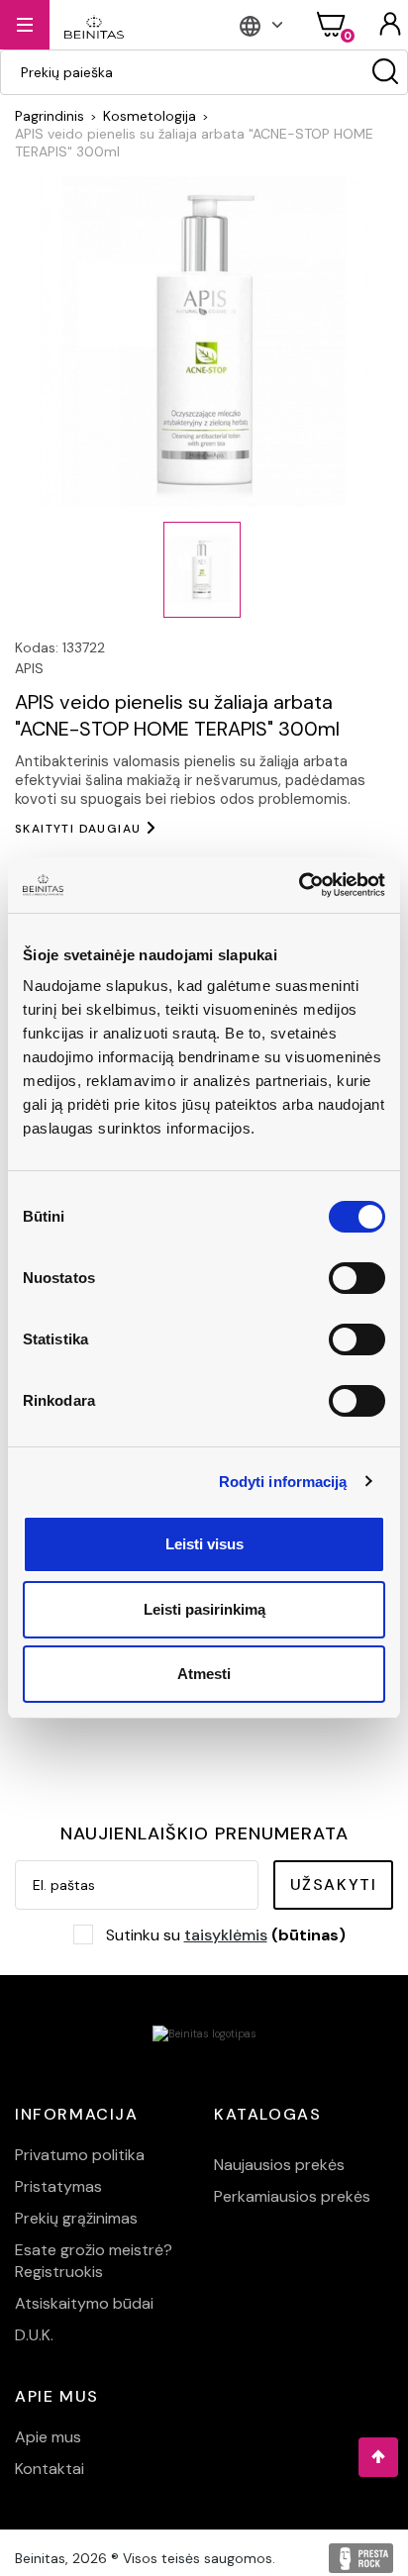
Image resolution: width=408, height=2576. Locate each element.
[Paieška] (385, 72)
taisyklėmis (226, 1935)
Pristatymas (58, 2186)
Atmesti (204, 1674)
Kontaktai (50, 2469)
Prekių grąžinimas (76, 2218)
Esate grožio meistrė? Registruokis (94, 2261)
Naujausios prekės (279, 2165)
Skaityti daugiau (78, 829)
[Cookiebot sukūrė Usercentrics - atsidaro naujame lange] (299, 885)
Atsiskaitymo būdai (84, 2303)
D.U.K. (34, 2335)
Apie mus (48, 2437)
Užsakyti (334, 1884)
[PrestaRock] (361, 2558)
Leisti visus (204, 1544)
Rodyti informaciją (283, 1482)
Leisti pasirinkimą (204, 1609)
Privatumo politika (80, 2155)
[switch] (357, 1278)
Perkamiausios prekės (292, 2196)
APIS (29, 668)
